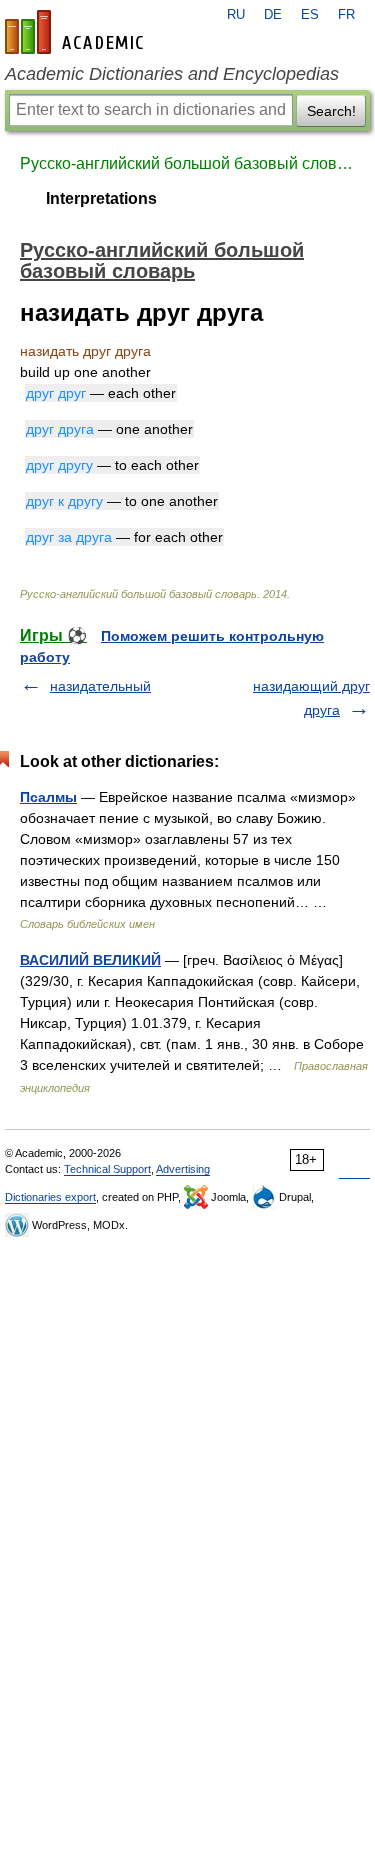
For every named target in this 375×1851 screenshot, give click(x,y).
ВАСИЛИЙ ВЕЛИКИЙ (90, 960)
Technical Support (107, 1169)
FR (346, 15)
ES (310, 15)
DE (273, 15)
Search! (331, 111)
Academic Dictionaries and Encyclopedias (172, 74)
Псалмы (48, 797)
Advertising (183, 1169)
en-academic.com (77, 32)
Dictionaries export (50, 1197)
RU (236, 15)
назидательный (100, 686)
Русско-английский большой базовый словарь (187, 163)
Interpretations (101, 198)
